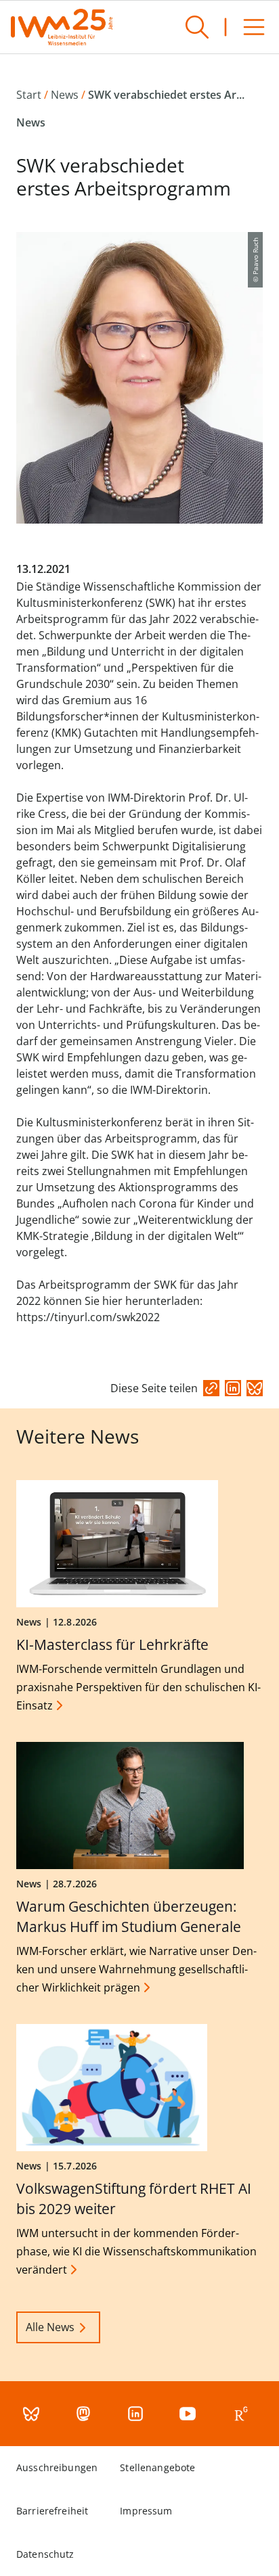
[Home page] (62, 27)
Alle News (50, 2327)
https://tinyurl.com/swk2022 (88, 1317)
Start (29, 95)
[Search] (197, 27)
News (65, 95)
